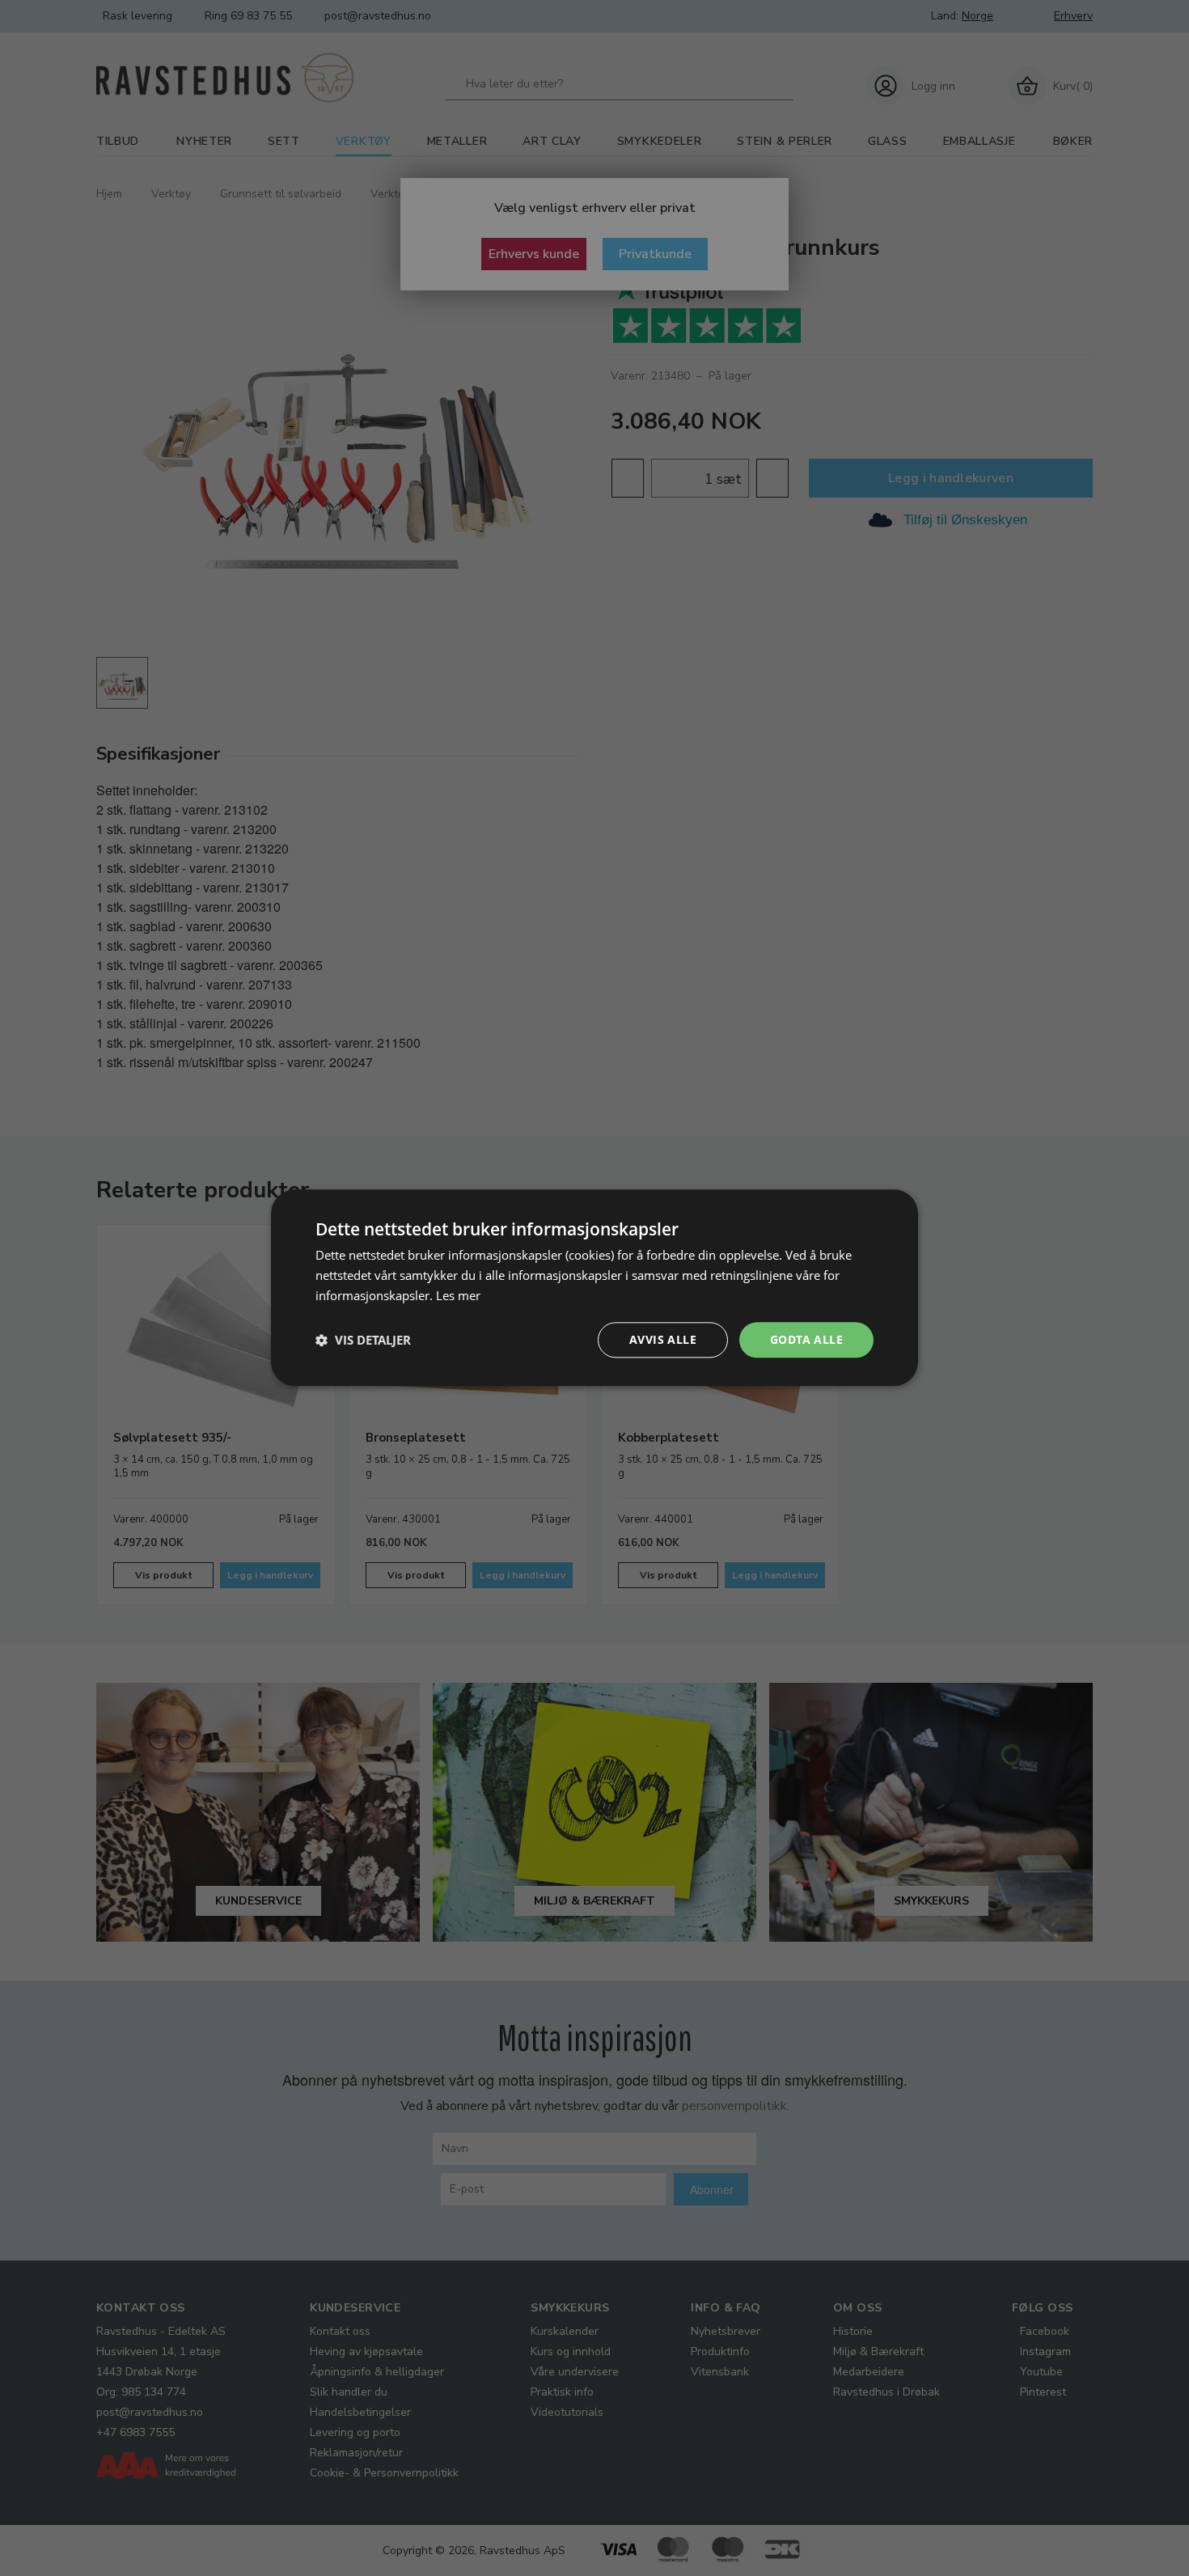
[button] (363, 1340)
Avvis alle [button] (663, 1339)
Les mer (458, 1295)
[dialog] (594, 1288)
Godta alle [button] (806, 1339)
